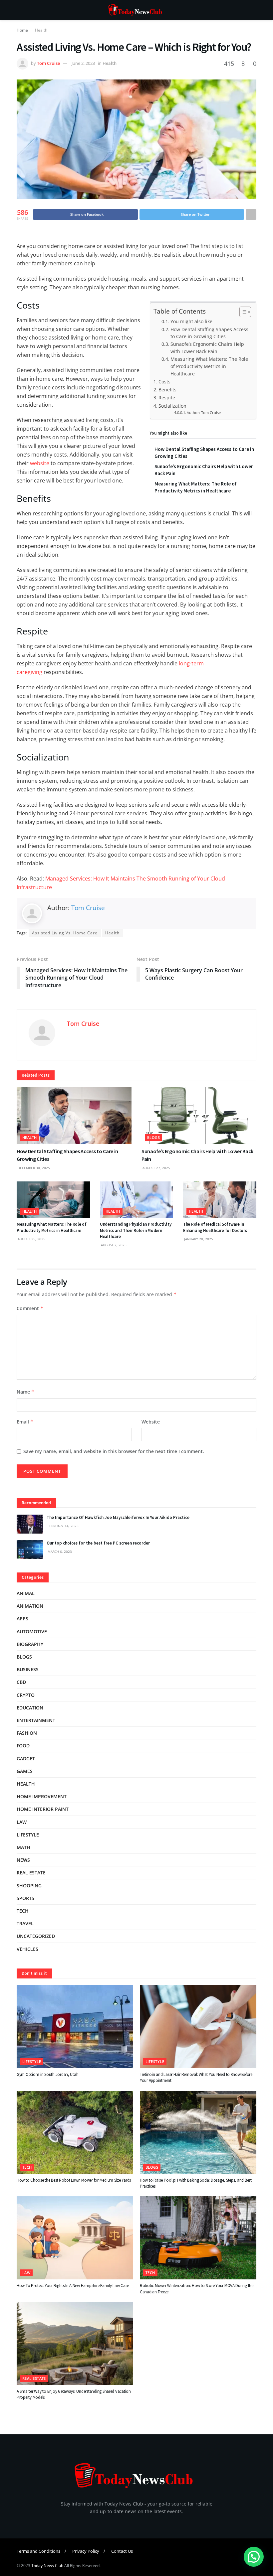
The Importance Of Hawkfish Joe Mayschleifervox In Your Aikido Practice (118, 1517)
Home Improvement (42, 1796)
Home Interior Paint (43, 1809)
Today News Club (47, 2566)
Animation (30, 1606)
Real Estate (31, 1873)
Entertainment (36, 1720)
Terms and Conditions (38, 2551)
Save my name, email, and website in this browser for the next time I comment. (114, 1451)
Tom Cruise (48, 63)
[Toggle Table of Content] (242, 312)
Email (25, 1422)
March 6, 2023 (59, 1552)
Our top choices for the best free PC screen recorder (98, 1543)
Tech (23, 1911)
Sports (25, 1898)
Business (28, 1669)
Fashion (27, 1733)
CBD (21, 1682)
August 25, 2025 (31, 1239)
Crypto (26, 1695)
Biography (30, 1644)
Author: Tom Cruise (204, 413)
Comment (30, 1308)
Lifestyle (28, 1835)
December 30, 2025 (33, 1168)
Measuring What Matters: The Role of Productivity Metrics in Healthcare (209, 366)
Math (23, 1847)
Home (22, 30)
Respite (167, 398)
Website (151, 1422)
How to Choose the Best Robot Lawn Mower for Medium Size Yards (74, 2180)
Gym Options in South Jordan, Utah (47, 2074)
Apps (22, 1619)
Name (26, 1392)
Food (23, 1746)
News (23, 1860)
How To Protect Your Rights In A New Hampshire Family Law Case (73, 2286)
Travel (25, 1923)
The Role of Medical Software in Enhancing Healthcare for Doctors (215, 1227)
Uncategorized (36, 1936)
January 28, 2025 (198, 1239)
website (40, 463)
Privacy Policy (86, 2551)
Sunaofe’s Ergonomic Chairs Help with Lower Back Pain (207, 348)
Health (41, 30)
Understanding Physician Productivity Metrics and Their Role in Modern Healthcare (136, 1230)
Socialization (172, 406)
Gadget (26, 1759)
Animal (26, 1593)
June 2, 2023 (83, 63)
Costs (164, 382)
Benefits (167, 390)
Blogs (153, 1137)
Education (30, 1708)
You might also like (191, 321)
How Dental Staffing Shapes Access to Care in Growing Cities (209, 333)
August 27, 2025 (156, 1168)
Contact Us (122, 2551)
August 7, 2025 (113, 1245)
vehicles (27, 1949)
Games (25, 1771)
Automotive (32, 1631)
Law (22, 1822)
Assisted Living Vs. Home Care (65, 933)
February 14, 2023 (63, 1526)
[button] (254, 2557)
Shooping (29, 1886)
